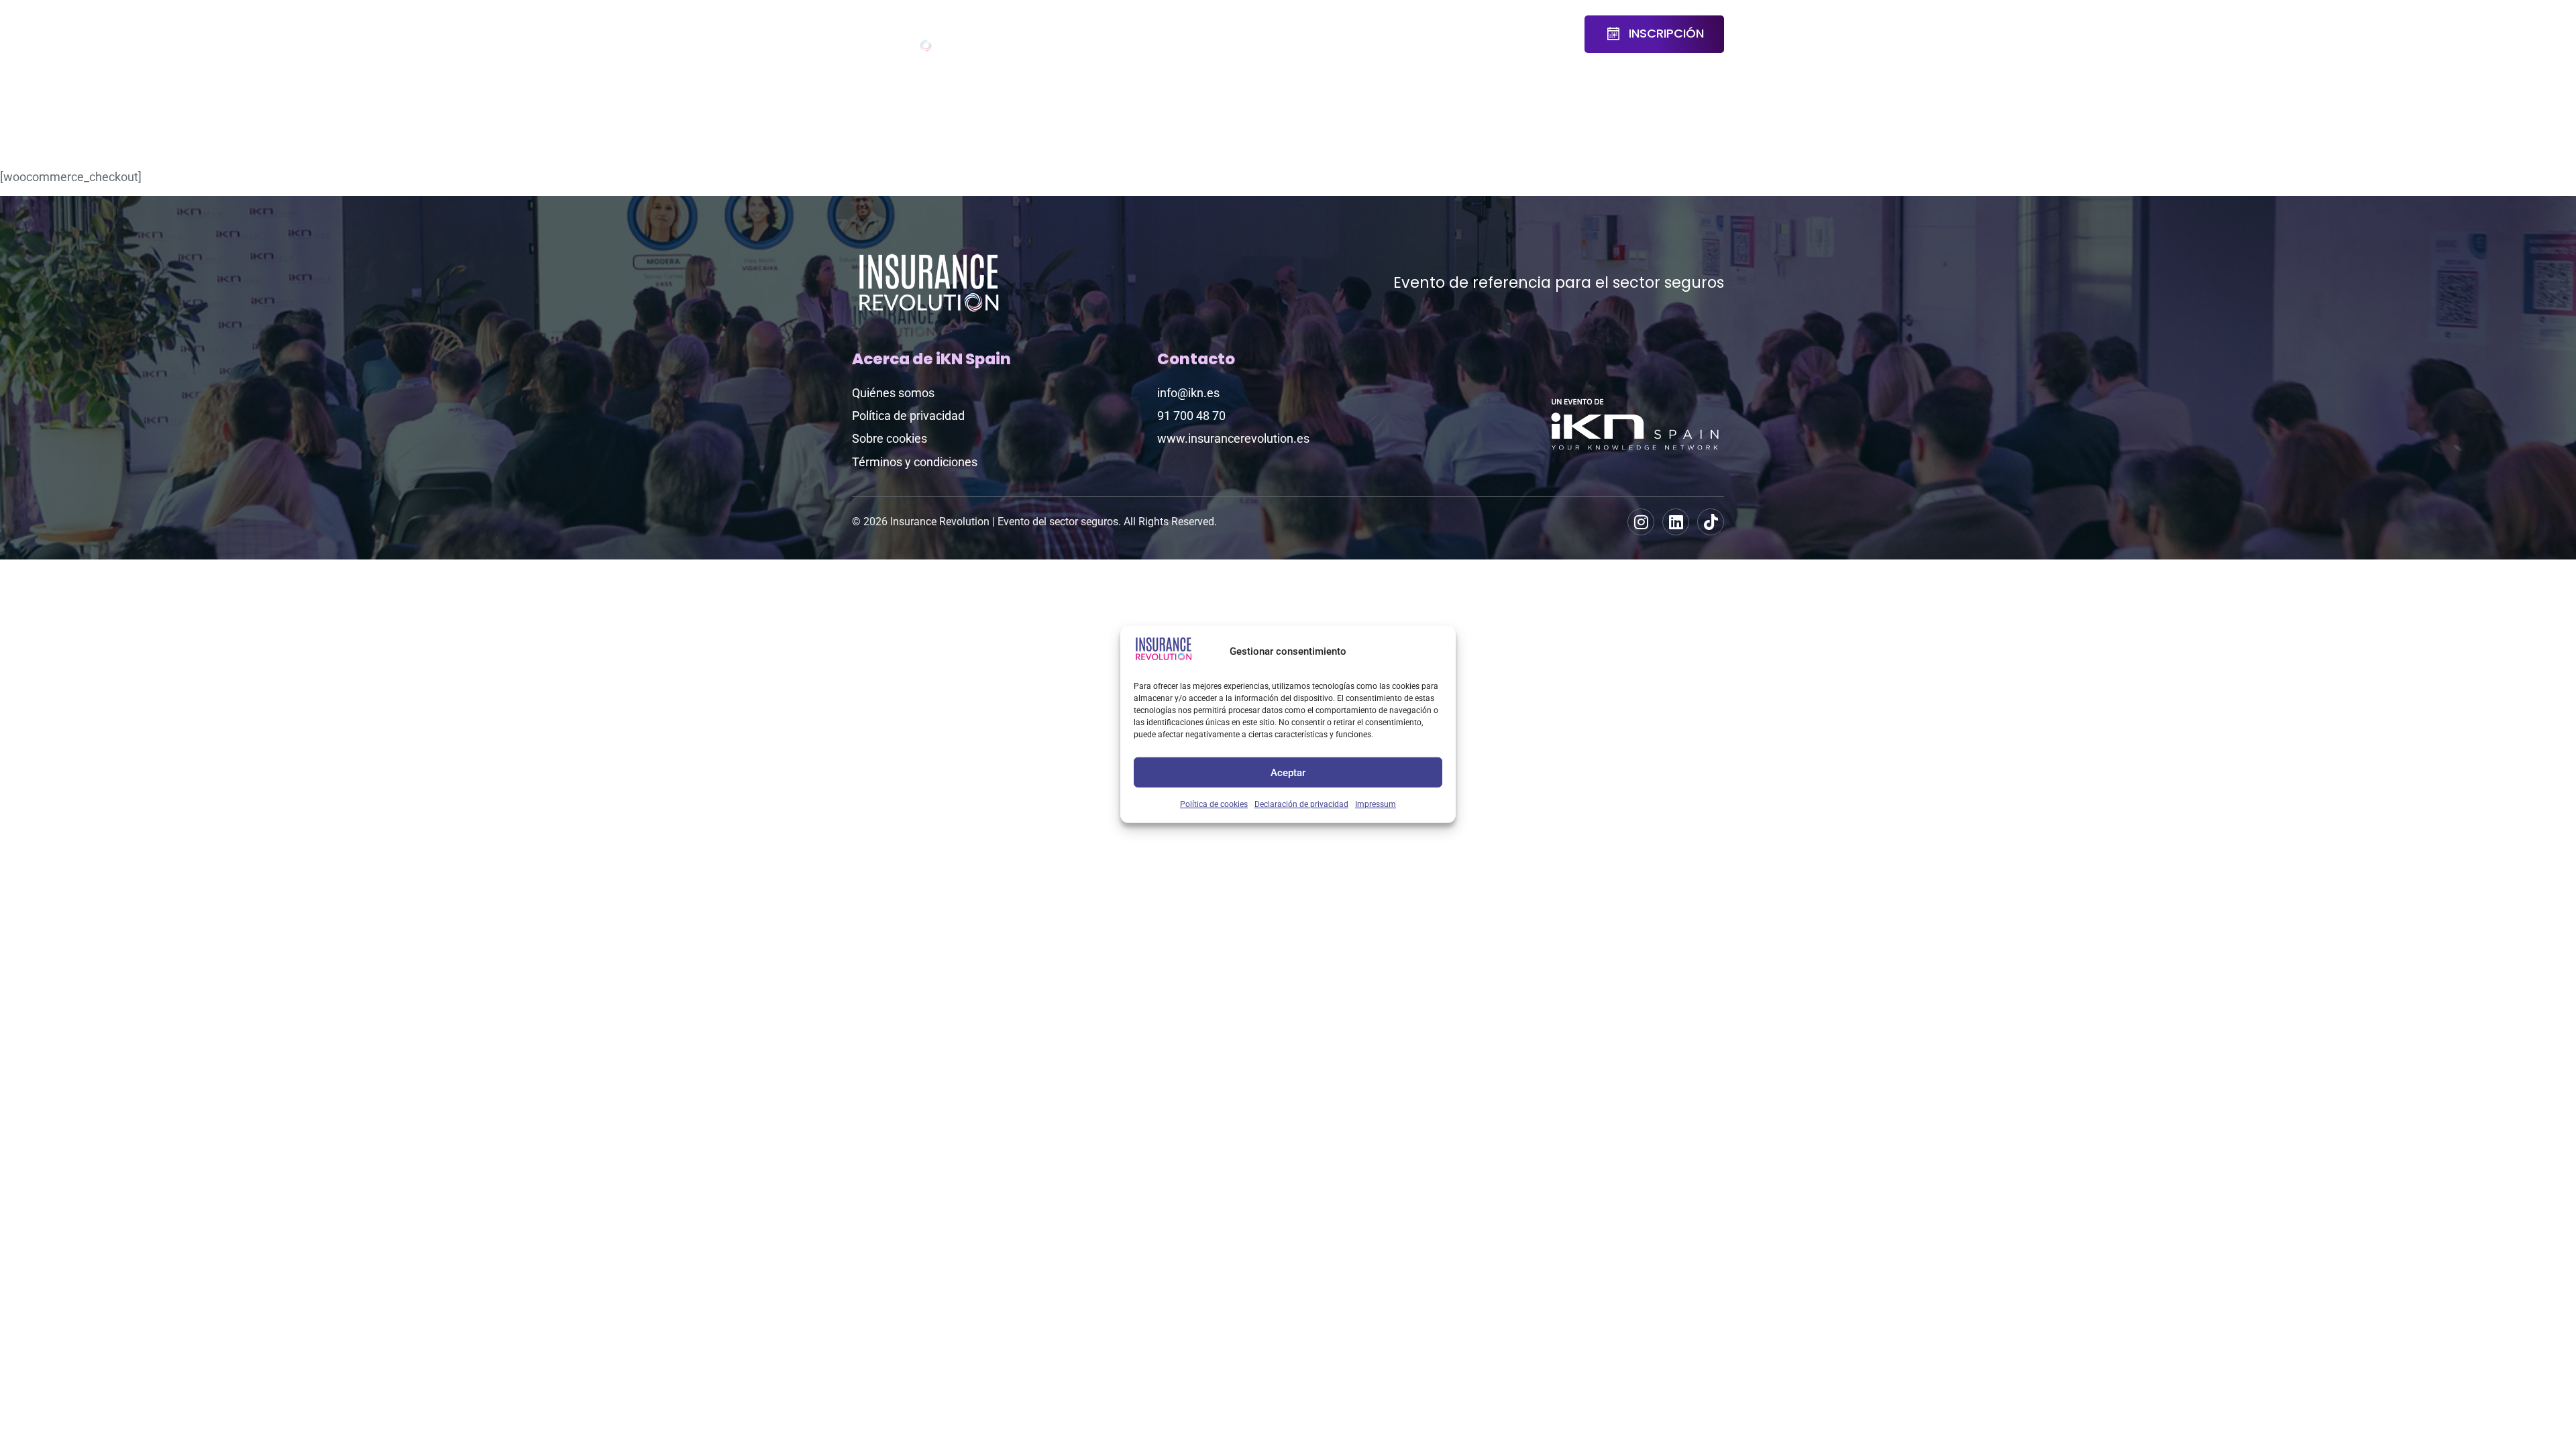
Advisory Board (1128, 34)
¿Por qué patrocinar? (1361, 34)
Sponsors (1268, 25)
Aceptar (1288, 772)
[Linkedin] (1676, 522)
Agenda (1046, 25)
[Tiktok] (1711, 522)
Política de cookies (1214, 804)
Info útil (1491, 34)
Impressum (1376, 804)
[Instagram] (1641, 522)
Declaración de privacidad (1301, 804)
